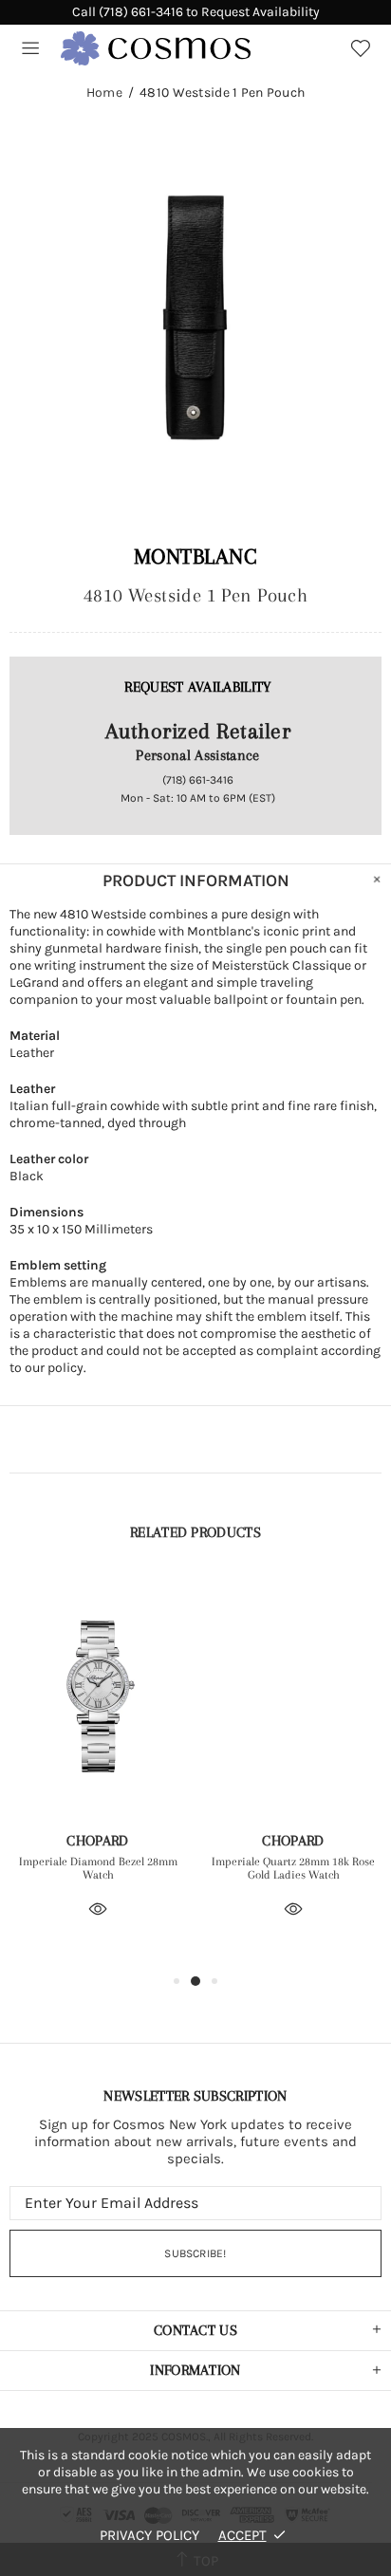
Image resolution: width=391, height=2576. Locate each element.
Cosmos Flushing (156, 48)
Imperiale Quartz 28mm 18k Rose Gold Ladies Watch (293, 1868)
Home (104, 93)
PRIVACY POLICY (149, 2535)
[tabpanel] (98, 1773)
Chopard (97, 1841)
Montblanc (195, 556)
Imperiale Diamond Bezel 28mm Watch (98, 1868)
